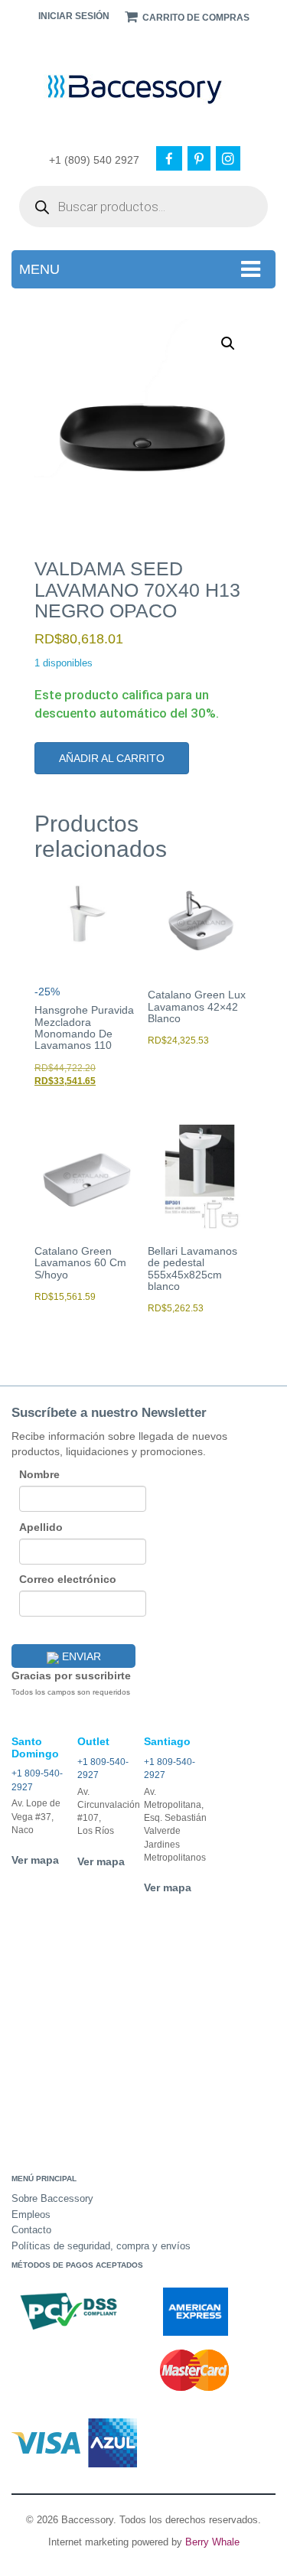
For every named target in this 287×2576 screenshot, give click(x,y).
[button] (228, 344)
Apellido (41, 1527)
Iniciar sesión (74, 16)
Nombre (39, 1474)
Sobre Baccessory (52, 2198)
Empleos (31, 2215)
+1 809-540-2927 (37, 1780)
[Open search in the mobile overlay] (143, 207)
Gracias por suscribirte (71, 1676)
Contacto (31, 2230)
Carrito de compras (195, 18)
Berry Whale (212, 2542)
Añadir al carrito (112, 758)
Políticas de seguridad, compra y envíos (101, 2246)
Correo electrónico (68, 1579)
